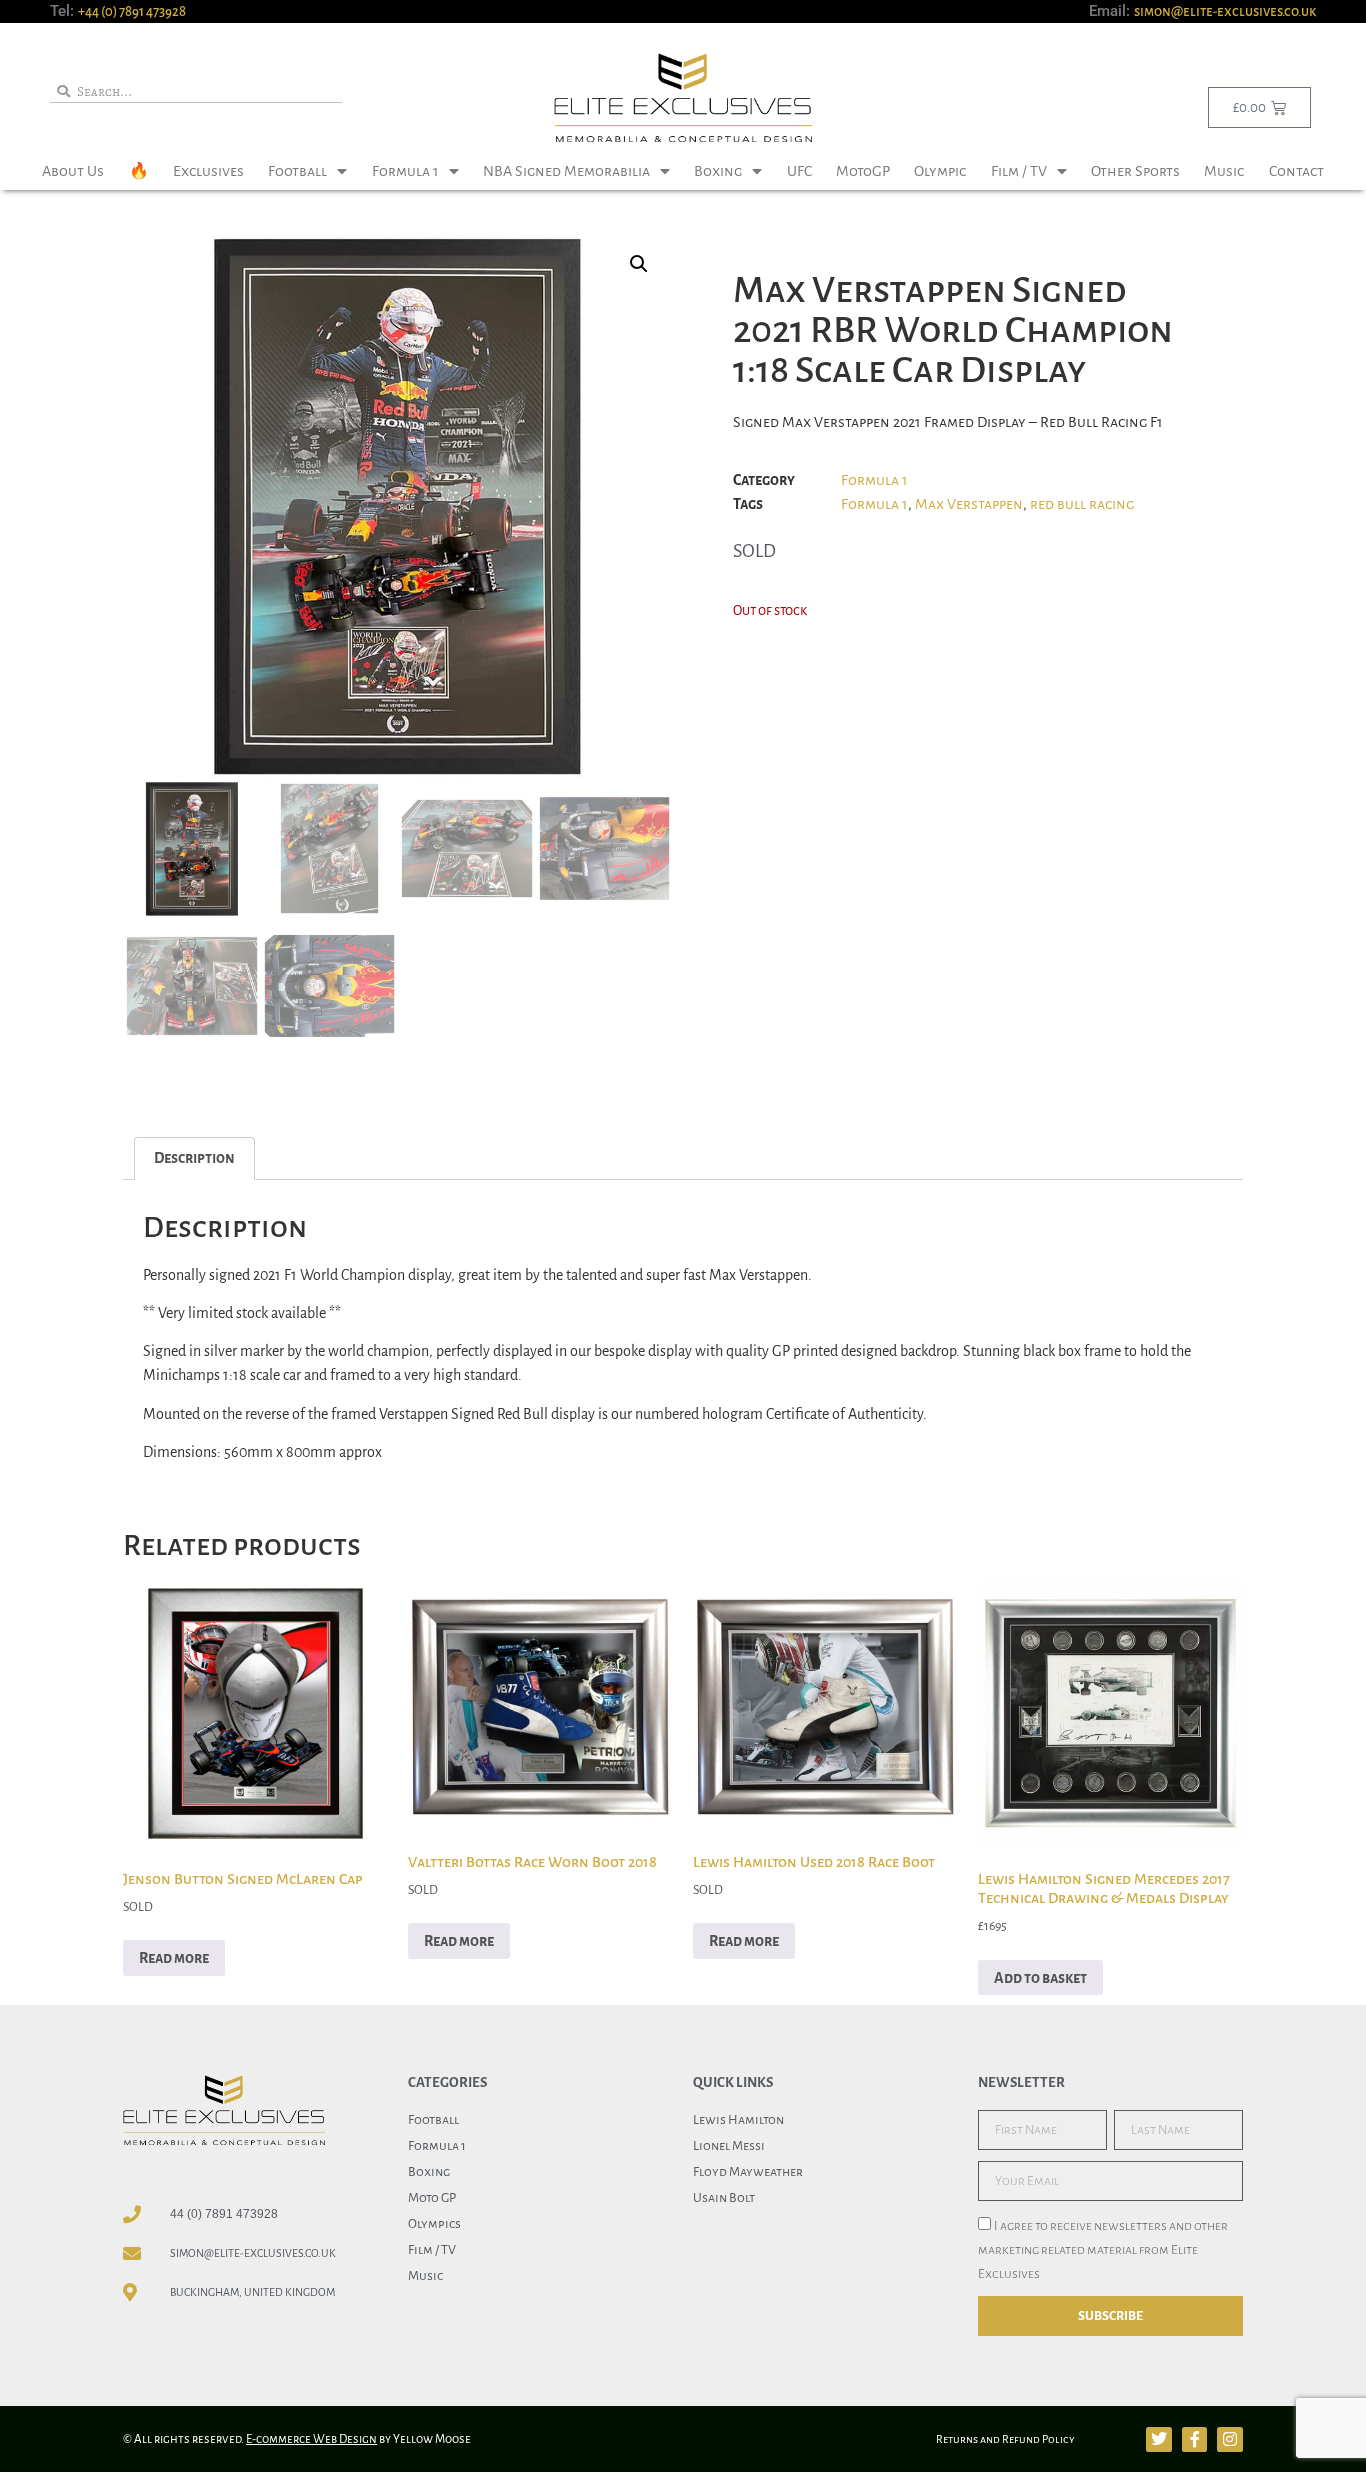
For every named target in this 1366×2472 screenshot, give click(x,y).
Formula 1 (405, 171)
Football (297, 171)
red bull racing (1082, 504)
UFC (799, 171)
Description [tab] (194, 1158)
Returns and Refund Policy (1005, 2439)
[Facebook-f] (1195, 2440)
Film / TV (1019, 171)
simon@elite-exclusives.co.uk (1225, 11)
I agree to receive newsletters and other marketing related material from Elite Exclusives (1103, 2251)
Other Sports (1135, 171)
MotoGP (863, 171)
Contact (1296, 171)
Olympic (940, 171)
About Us (73, 171)
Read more (174, 1958)
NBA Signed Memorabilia (566, 171)
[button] (639, 264)
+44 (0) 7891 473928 (132, 11)
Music (1224, 171)
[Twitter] (1159, 2440)
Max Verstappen (969, 504)
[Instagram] (1230, 2440)
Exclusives (208, 171)
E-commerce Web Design (311, 2439)
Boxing (718, 171)
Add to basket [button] (1040, 1978)
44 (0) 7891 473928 (224, 2214)
